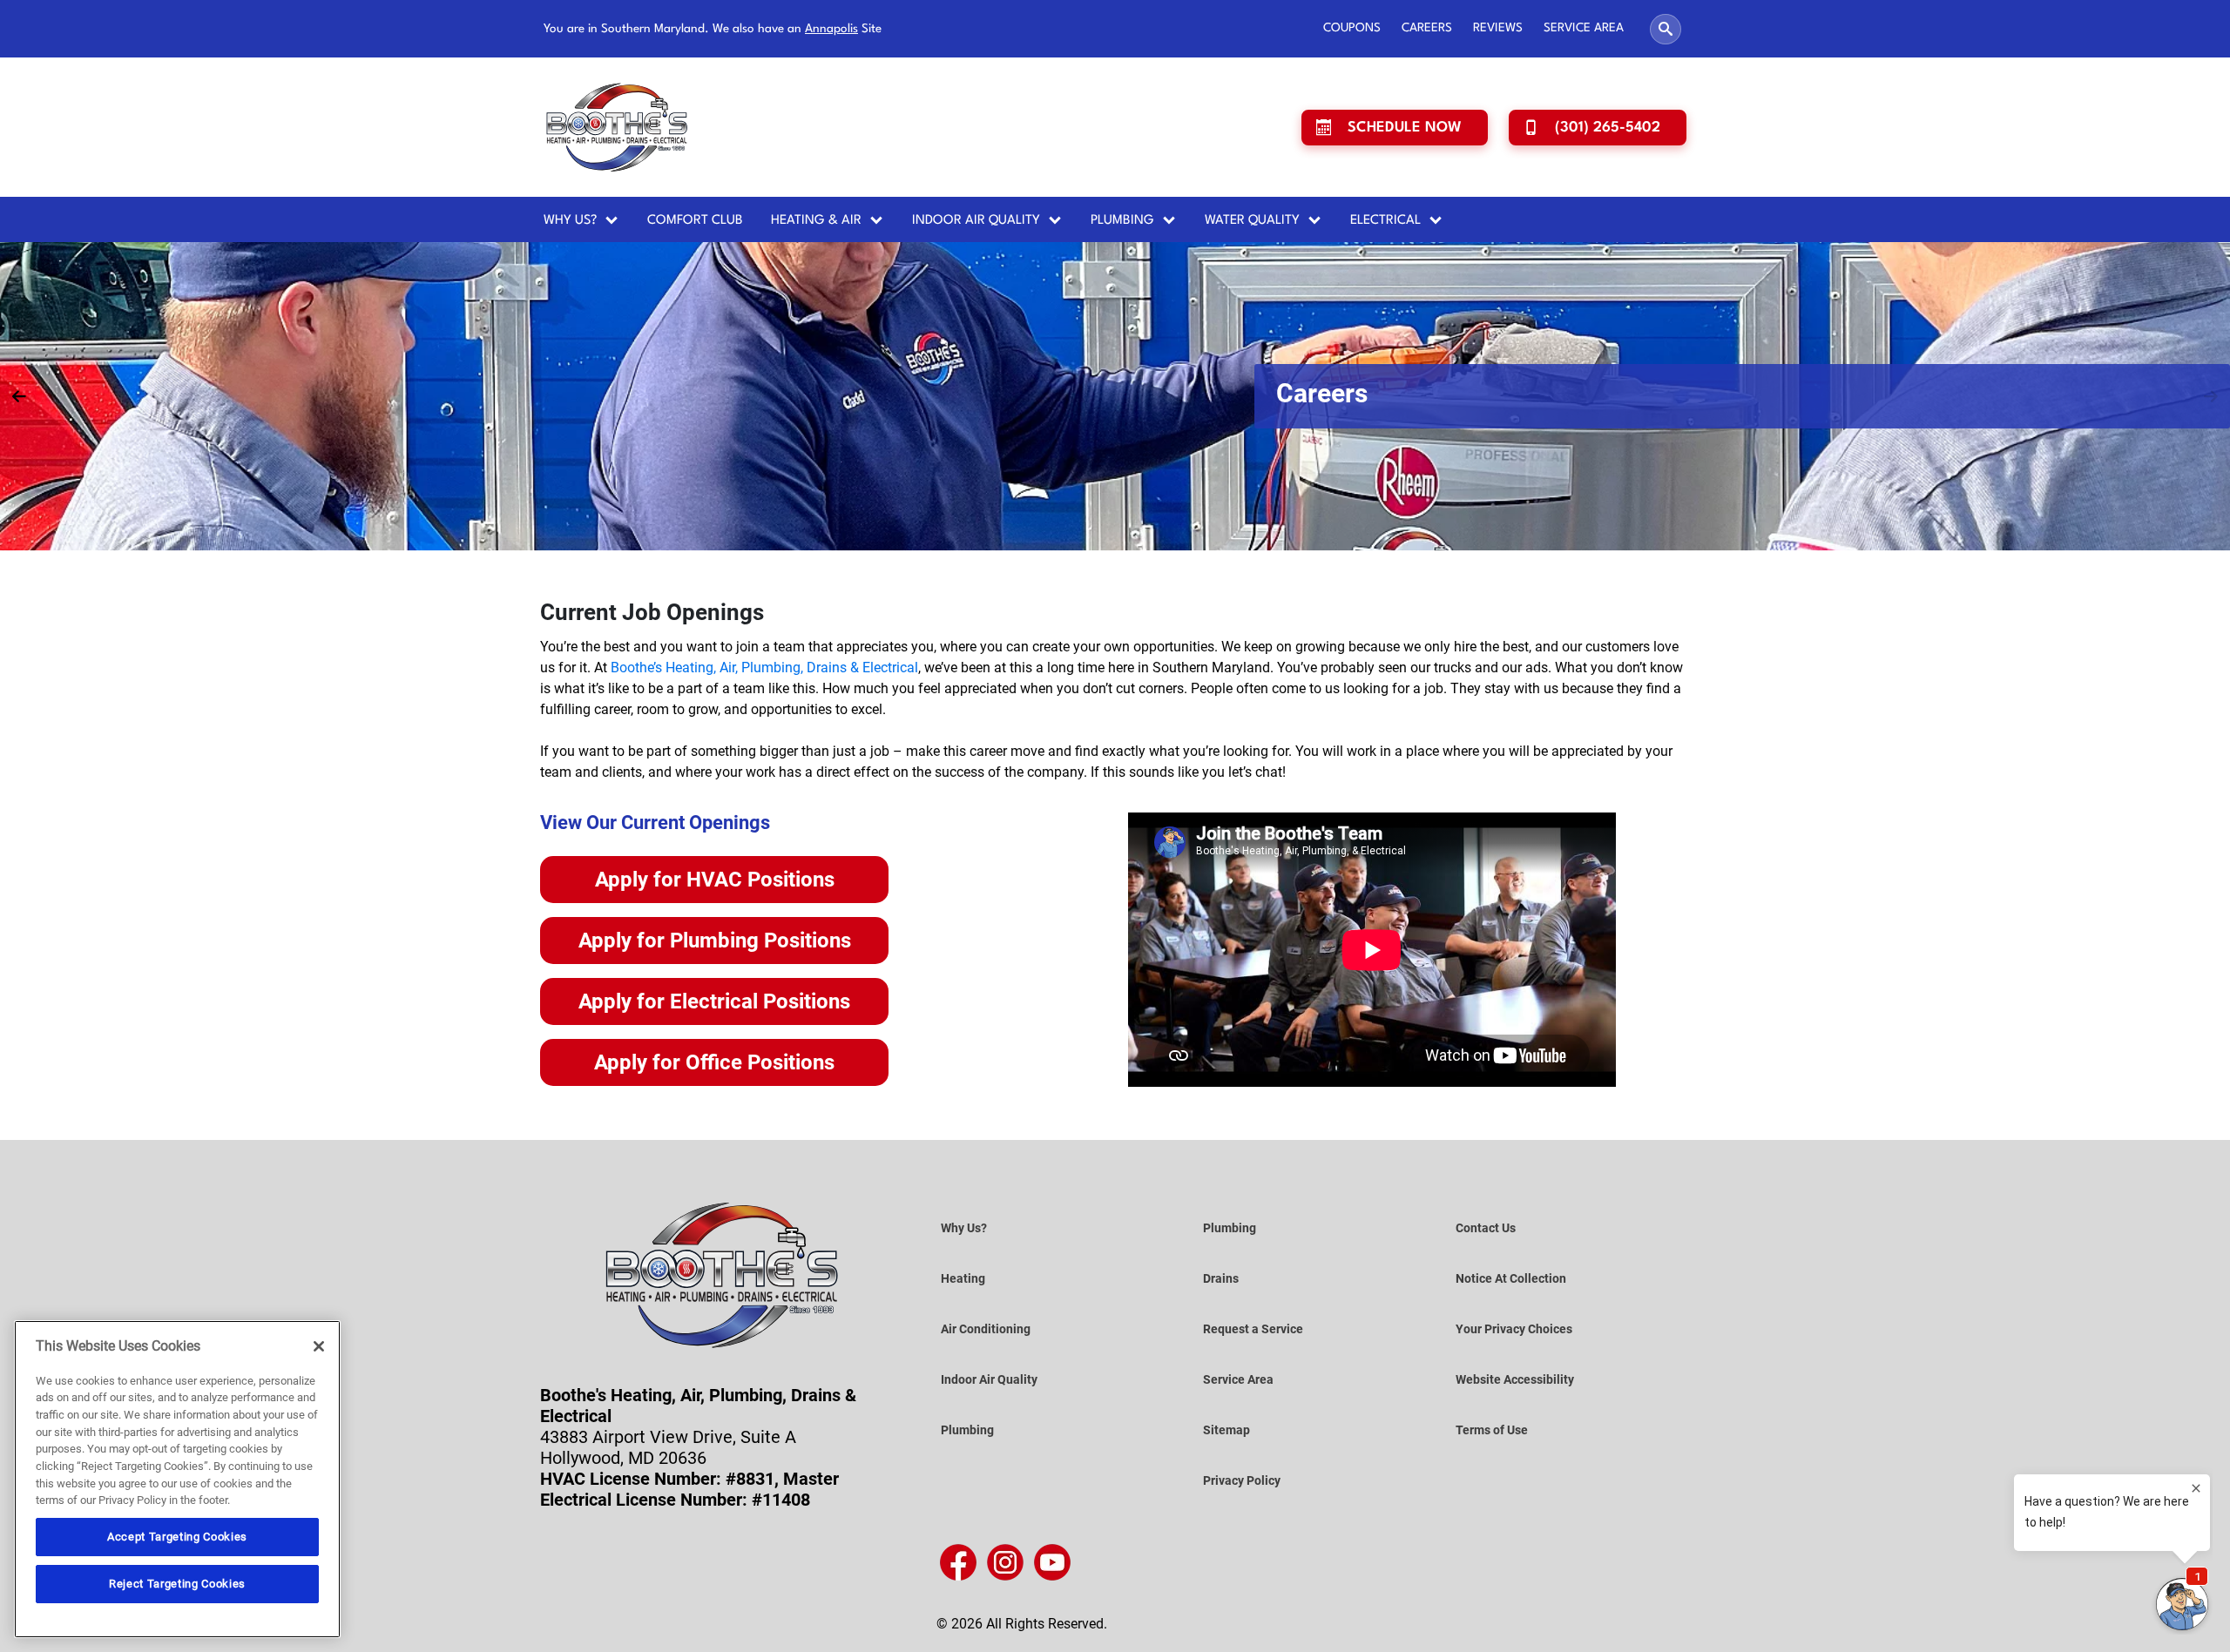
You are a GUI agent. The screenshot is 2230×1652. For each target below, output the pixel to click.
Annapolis (831, 29)
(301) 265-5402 (1608, 128)
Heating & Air (816, 221)
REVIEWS (1498, 28)
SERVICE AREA (1584, 28)
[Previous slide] (19, 396)
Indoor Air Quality (976, 221)
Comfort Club (695, 221)
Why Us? (570, 221)
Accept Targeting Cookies (177, 1537)
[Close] (319, 1346)
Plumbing (1122, 221)
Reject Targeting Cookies (177, 1584)
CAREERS (1427, 28)
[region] (177, 1479)
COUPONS (1352, 28)
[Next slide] (2211, 396)
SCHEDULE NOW (1405, 128)
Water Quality (1252, 221)
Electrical (1385, 221)
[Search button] (1666, 29)
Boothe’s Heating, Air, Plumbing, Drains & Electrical (764, 668)
